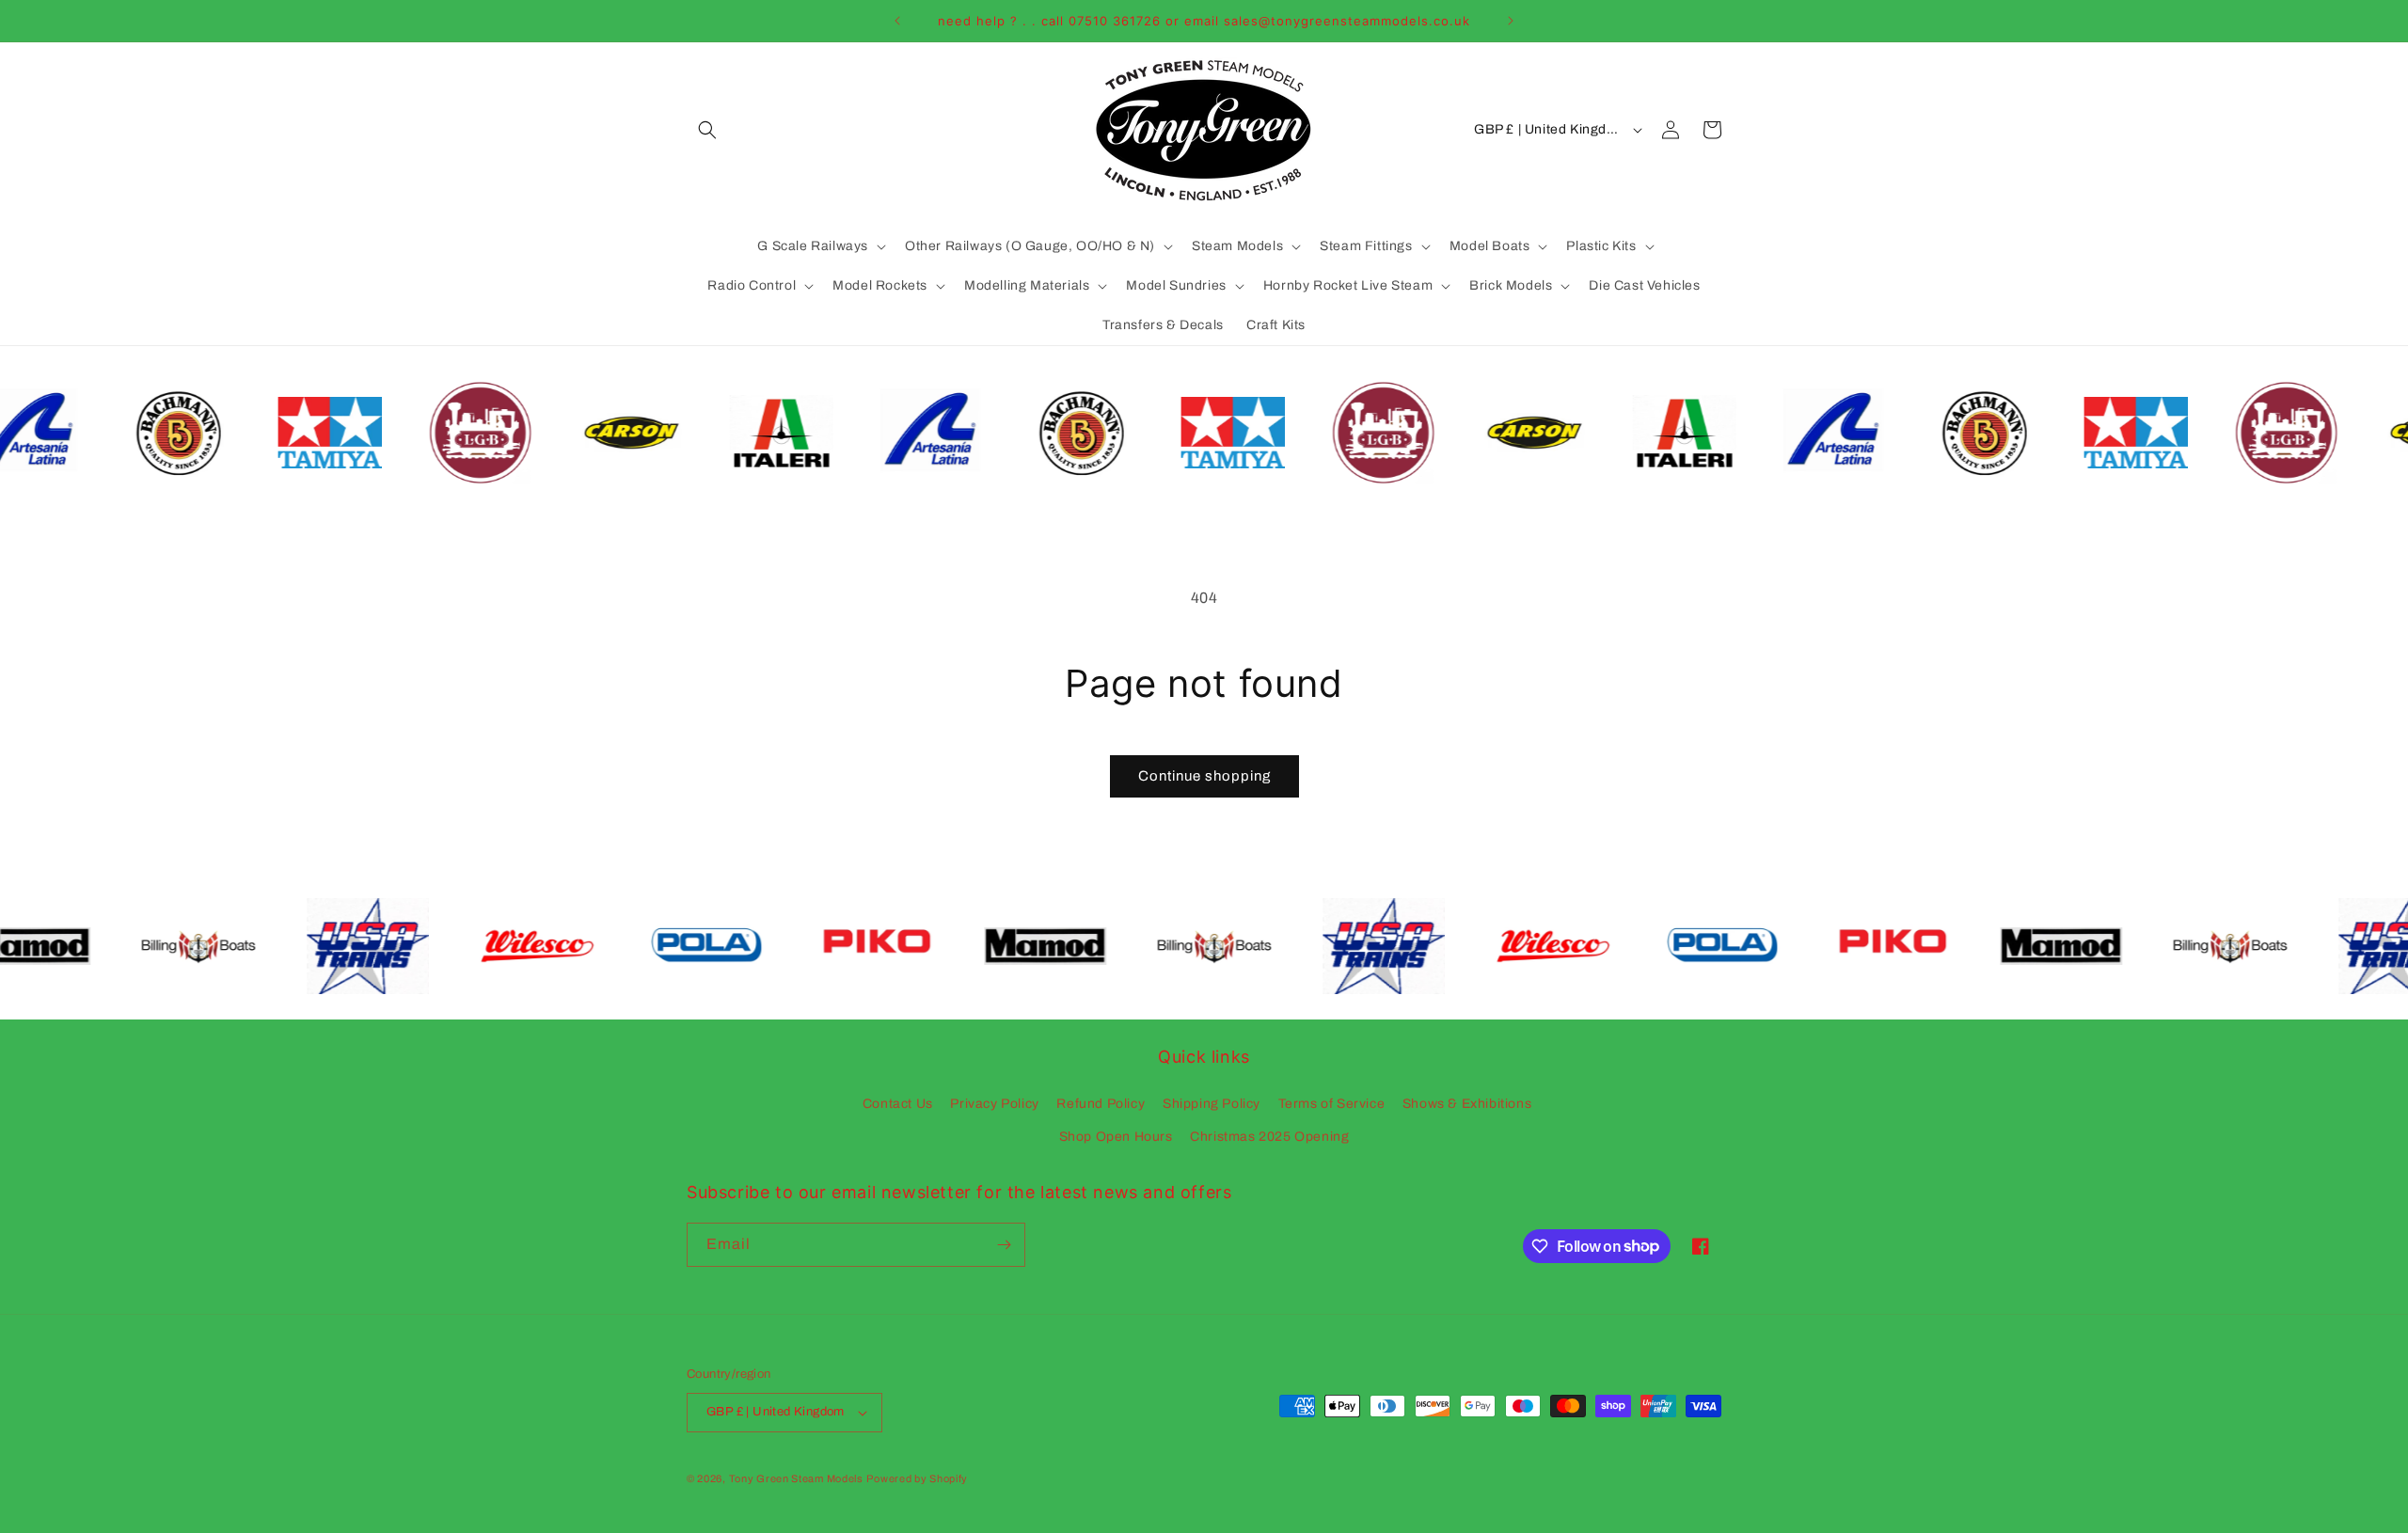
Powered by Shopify (917, 1478)
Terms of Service (1332, 1104)
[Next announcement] (1511, 21)
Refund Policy (1101, 1104)
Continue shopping (1204, 776)
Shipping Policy (1212, 1104)
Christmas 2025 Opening (1269, 1137)
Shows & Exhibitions (1467, 1104)
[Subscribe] (1004, 1245)
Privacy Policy (994, 1104)
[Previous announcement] (897, 21)
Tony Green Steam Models (796, 1478)
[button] (707, 130)
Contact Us (898, 1104)
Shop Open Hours (1116, 1137)
